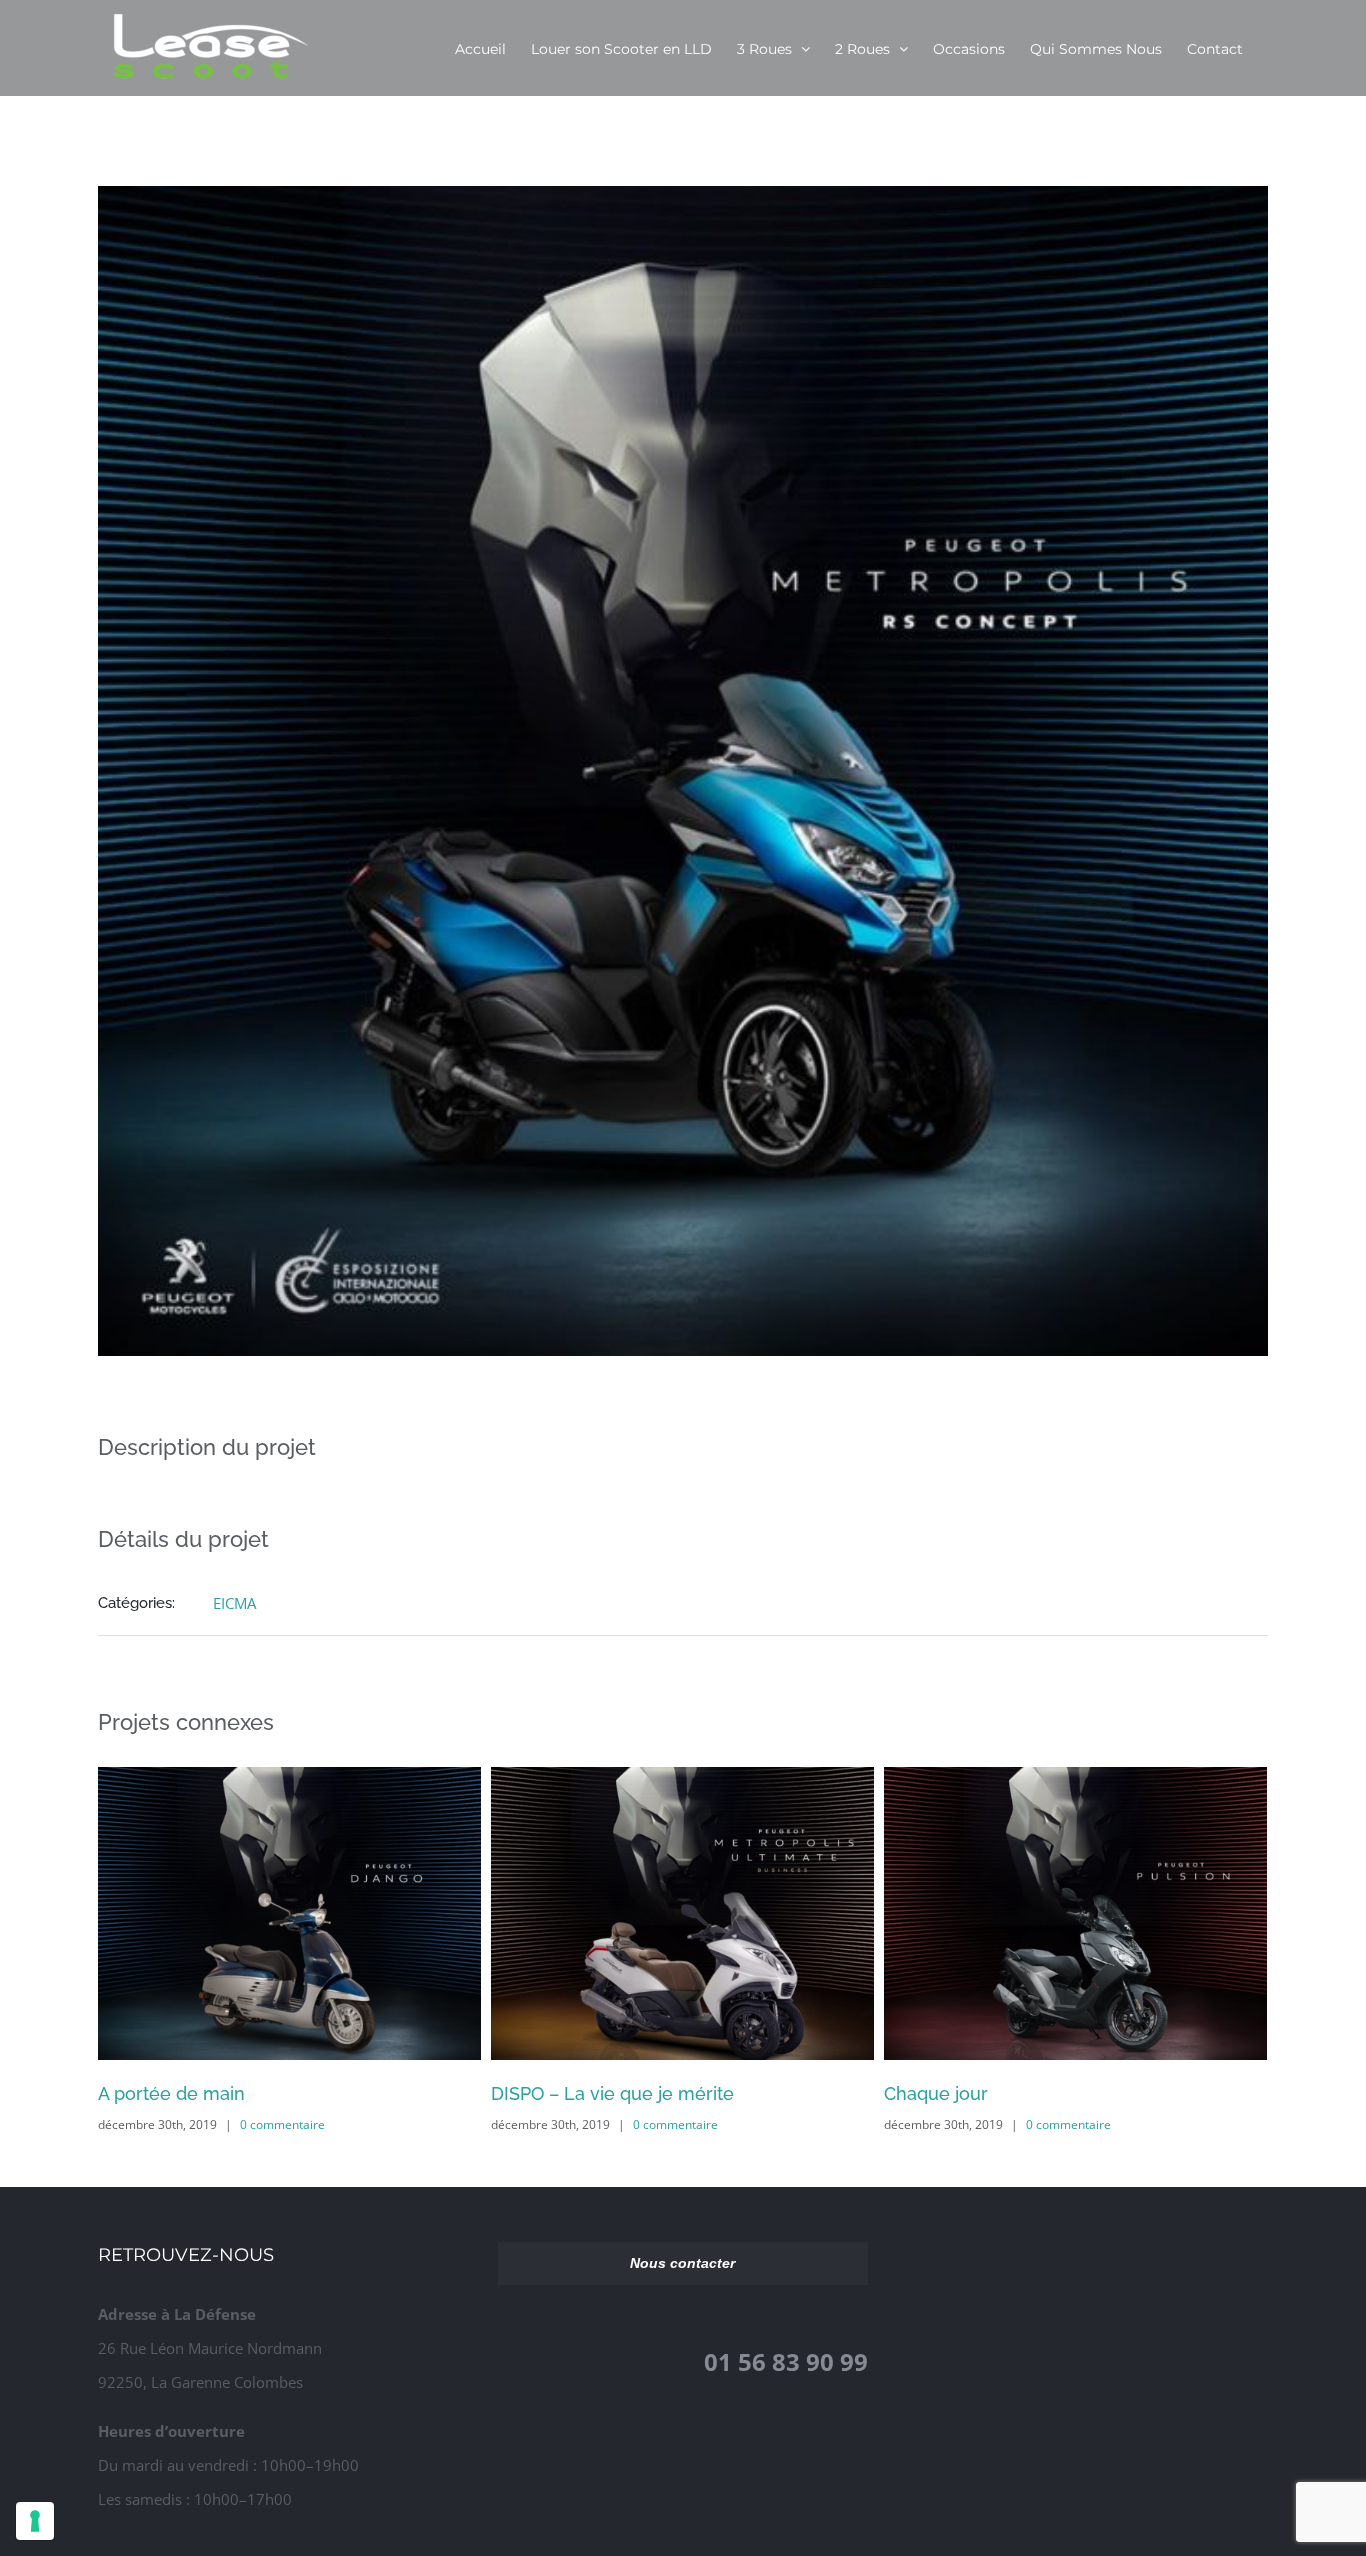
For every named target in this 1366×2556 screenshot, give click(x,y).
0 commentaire (282, 2124)
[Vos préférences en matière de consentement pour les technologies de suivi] (35, 2521)
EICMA (234, 1603)
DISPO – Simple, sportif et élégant (1027, 2093)
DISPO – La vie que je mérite (219, 2093)
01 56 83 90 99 (786, 2361)
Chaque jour (543, 2093)
